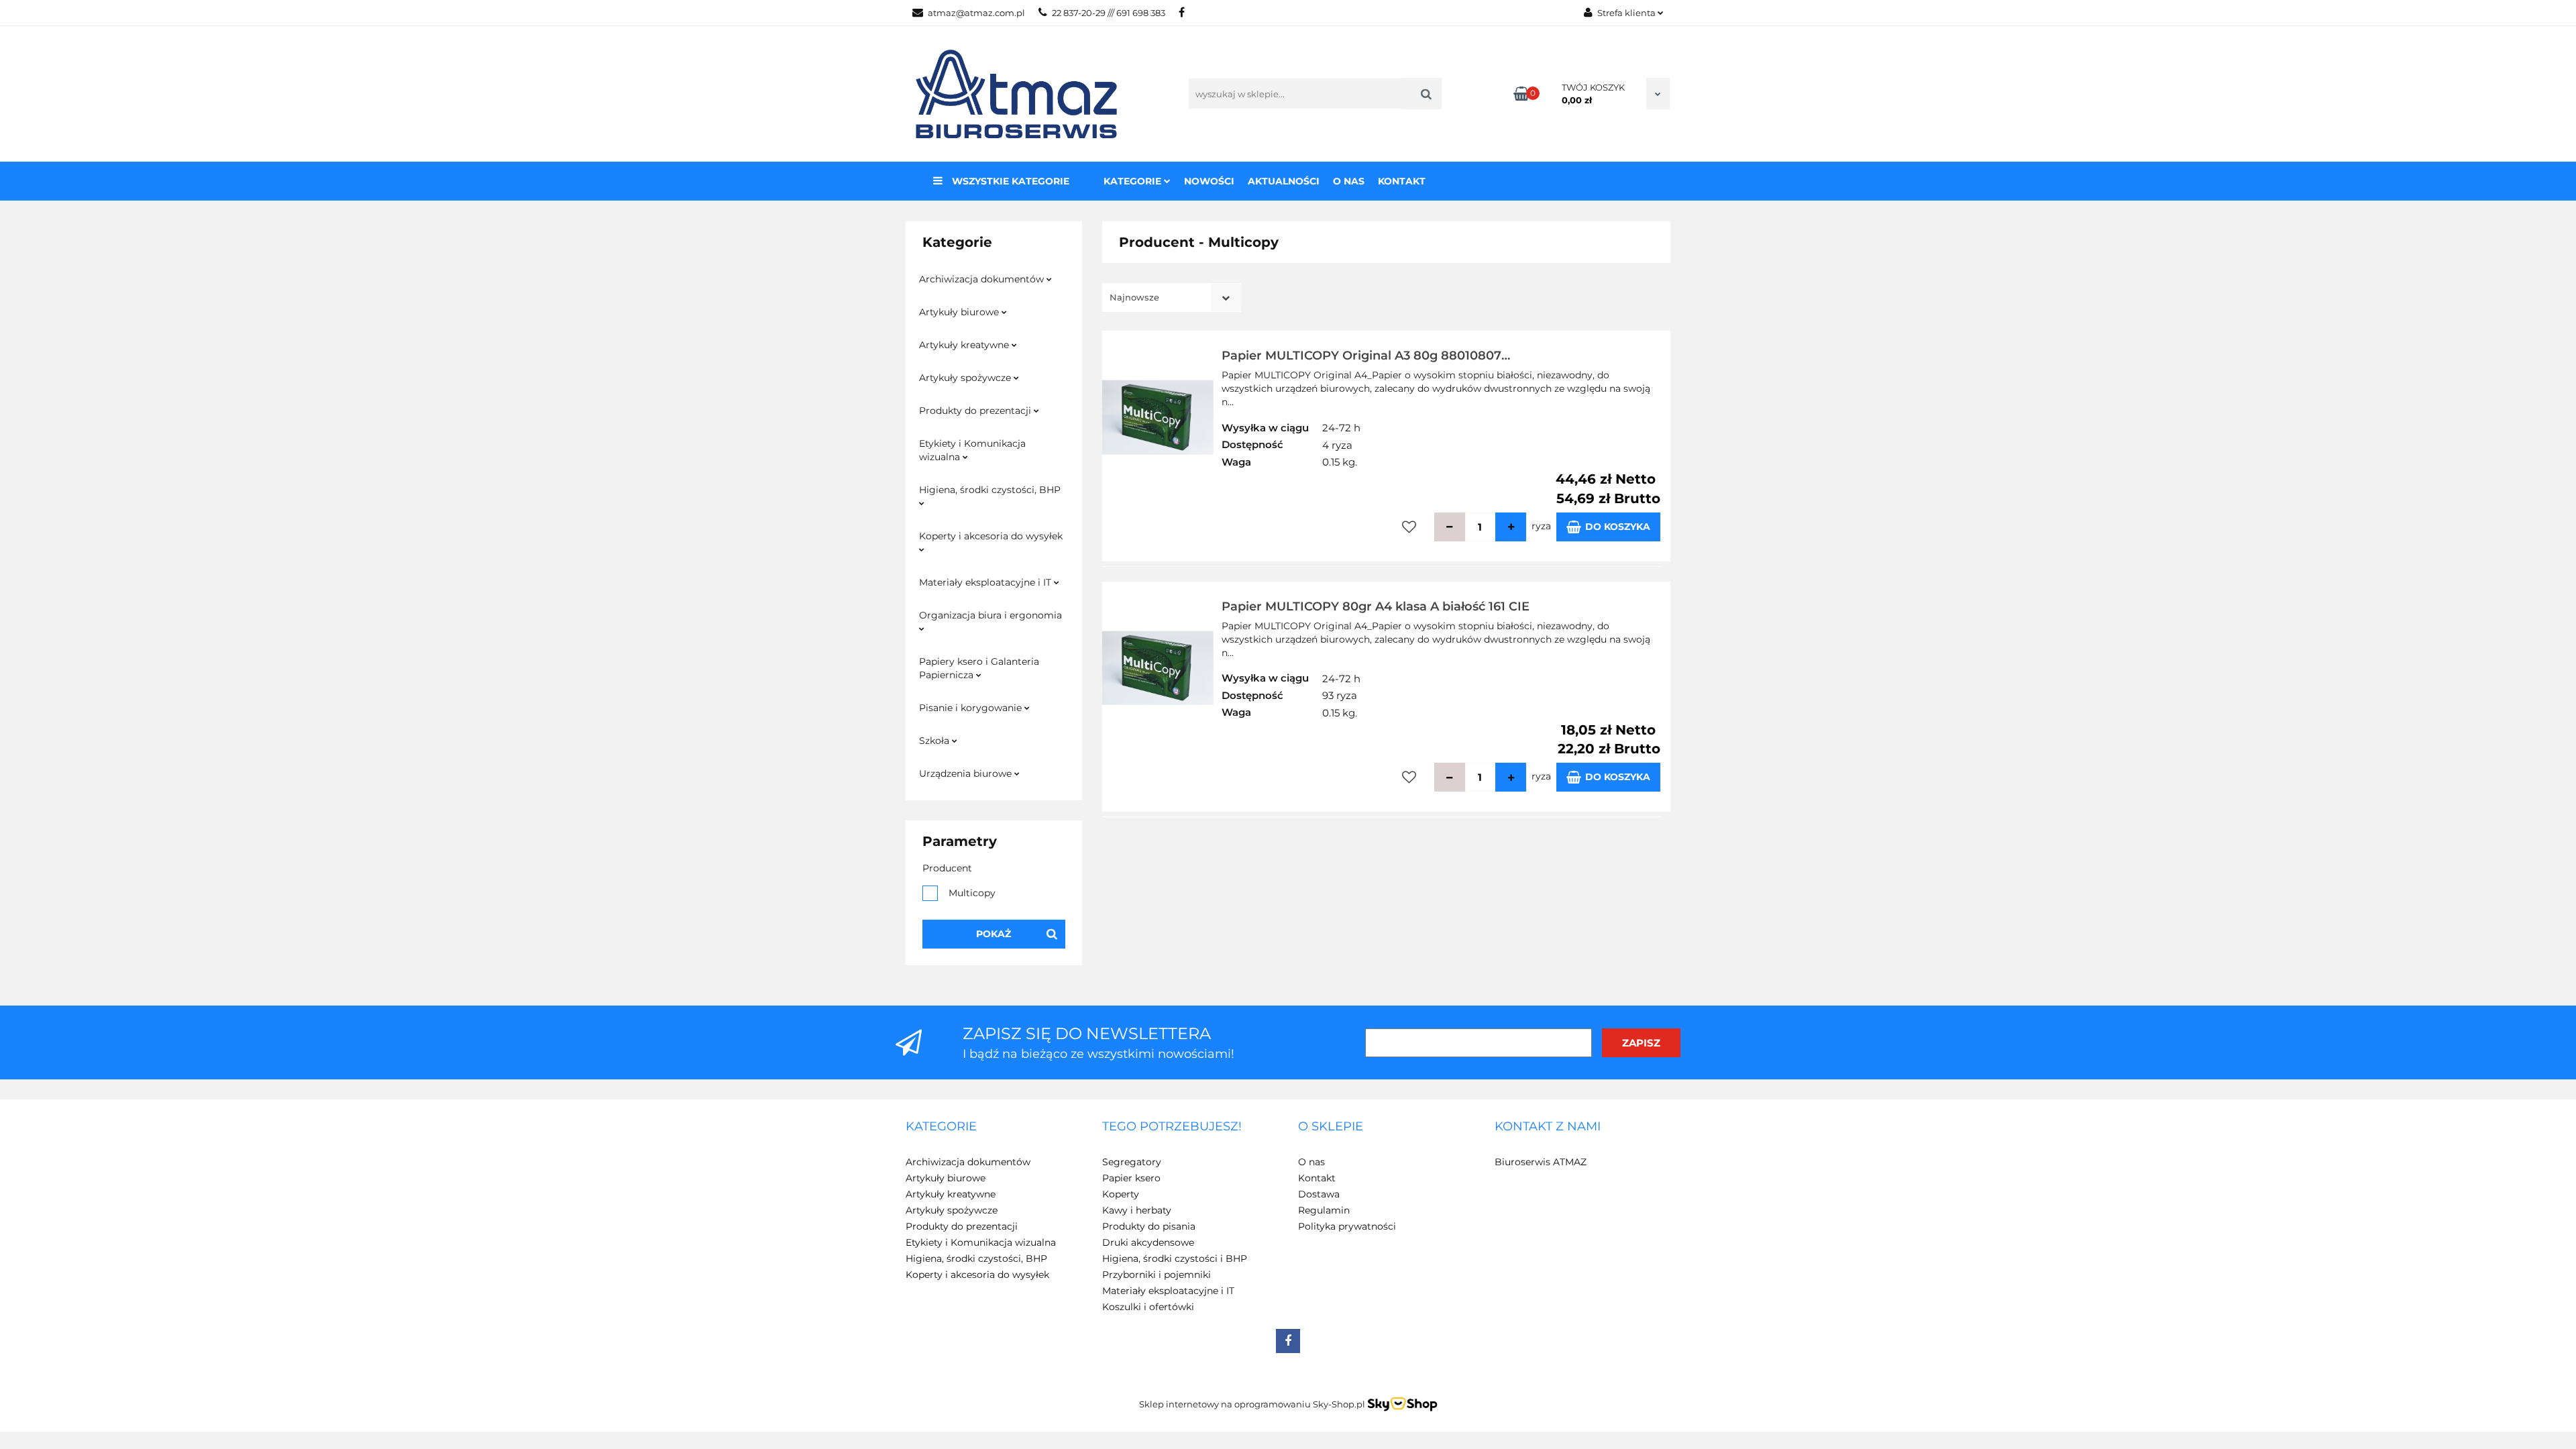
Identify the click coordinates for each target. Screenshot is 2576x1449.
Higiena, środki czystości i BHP (1175, 1258)
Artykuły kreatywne (965, 345)
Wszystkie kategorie (1009, 181)
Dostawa (1319, 1194)
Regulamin (1324, 1210)
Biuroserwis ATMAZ (1541, 1162)
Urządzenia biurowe (967, 773)
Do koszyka (1618, 527)
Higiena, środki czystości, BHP (990, 490)
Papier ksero (1131, 1178)
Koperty (1121, 1194)
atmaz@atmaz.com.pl (976, 13)
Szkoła (935, 741)
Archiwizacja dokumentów (983, 279)
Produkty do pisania (1149, 1226)
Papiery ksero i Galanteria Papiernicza (979, 668)
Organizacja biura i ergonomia (990, 615)
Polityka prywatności (1347, 1226)
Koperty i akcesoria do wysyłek (991, 536)
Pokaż (994, 934)
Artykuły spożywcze (966, 378)
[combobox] (1172, 298)
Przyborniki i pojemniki (1157, 1275)
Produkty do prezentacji (976, 411)
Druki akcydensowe (1148, 1242)
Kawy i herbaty (1137, 1210)
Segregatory (1132, 1162)
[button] (941, 1127)
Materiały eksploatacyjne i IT (986, 582)
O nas (1349, 181)
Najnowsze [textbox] (1134, 297)
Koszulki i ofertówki (1148, 1307)
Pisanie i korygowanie (972, 708)
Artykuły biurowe (960, 312)
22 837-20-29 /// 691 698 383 (1109, 13)
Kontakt (1402, 181)
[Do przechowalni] (1409, 527)
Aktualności (1284, 181)
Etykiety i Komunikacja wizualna (972, 450)
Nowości (1209, 181)
